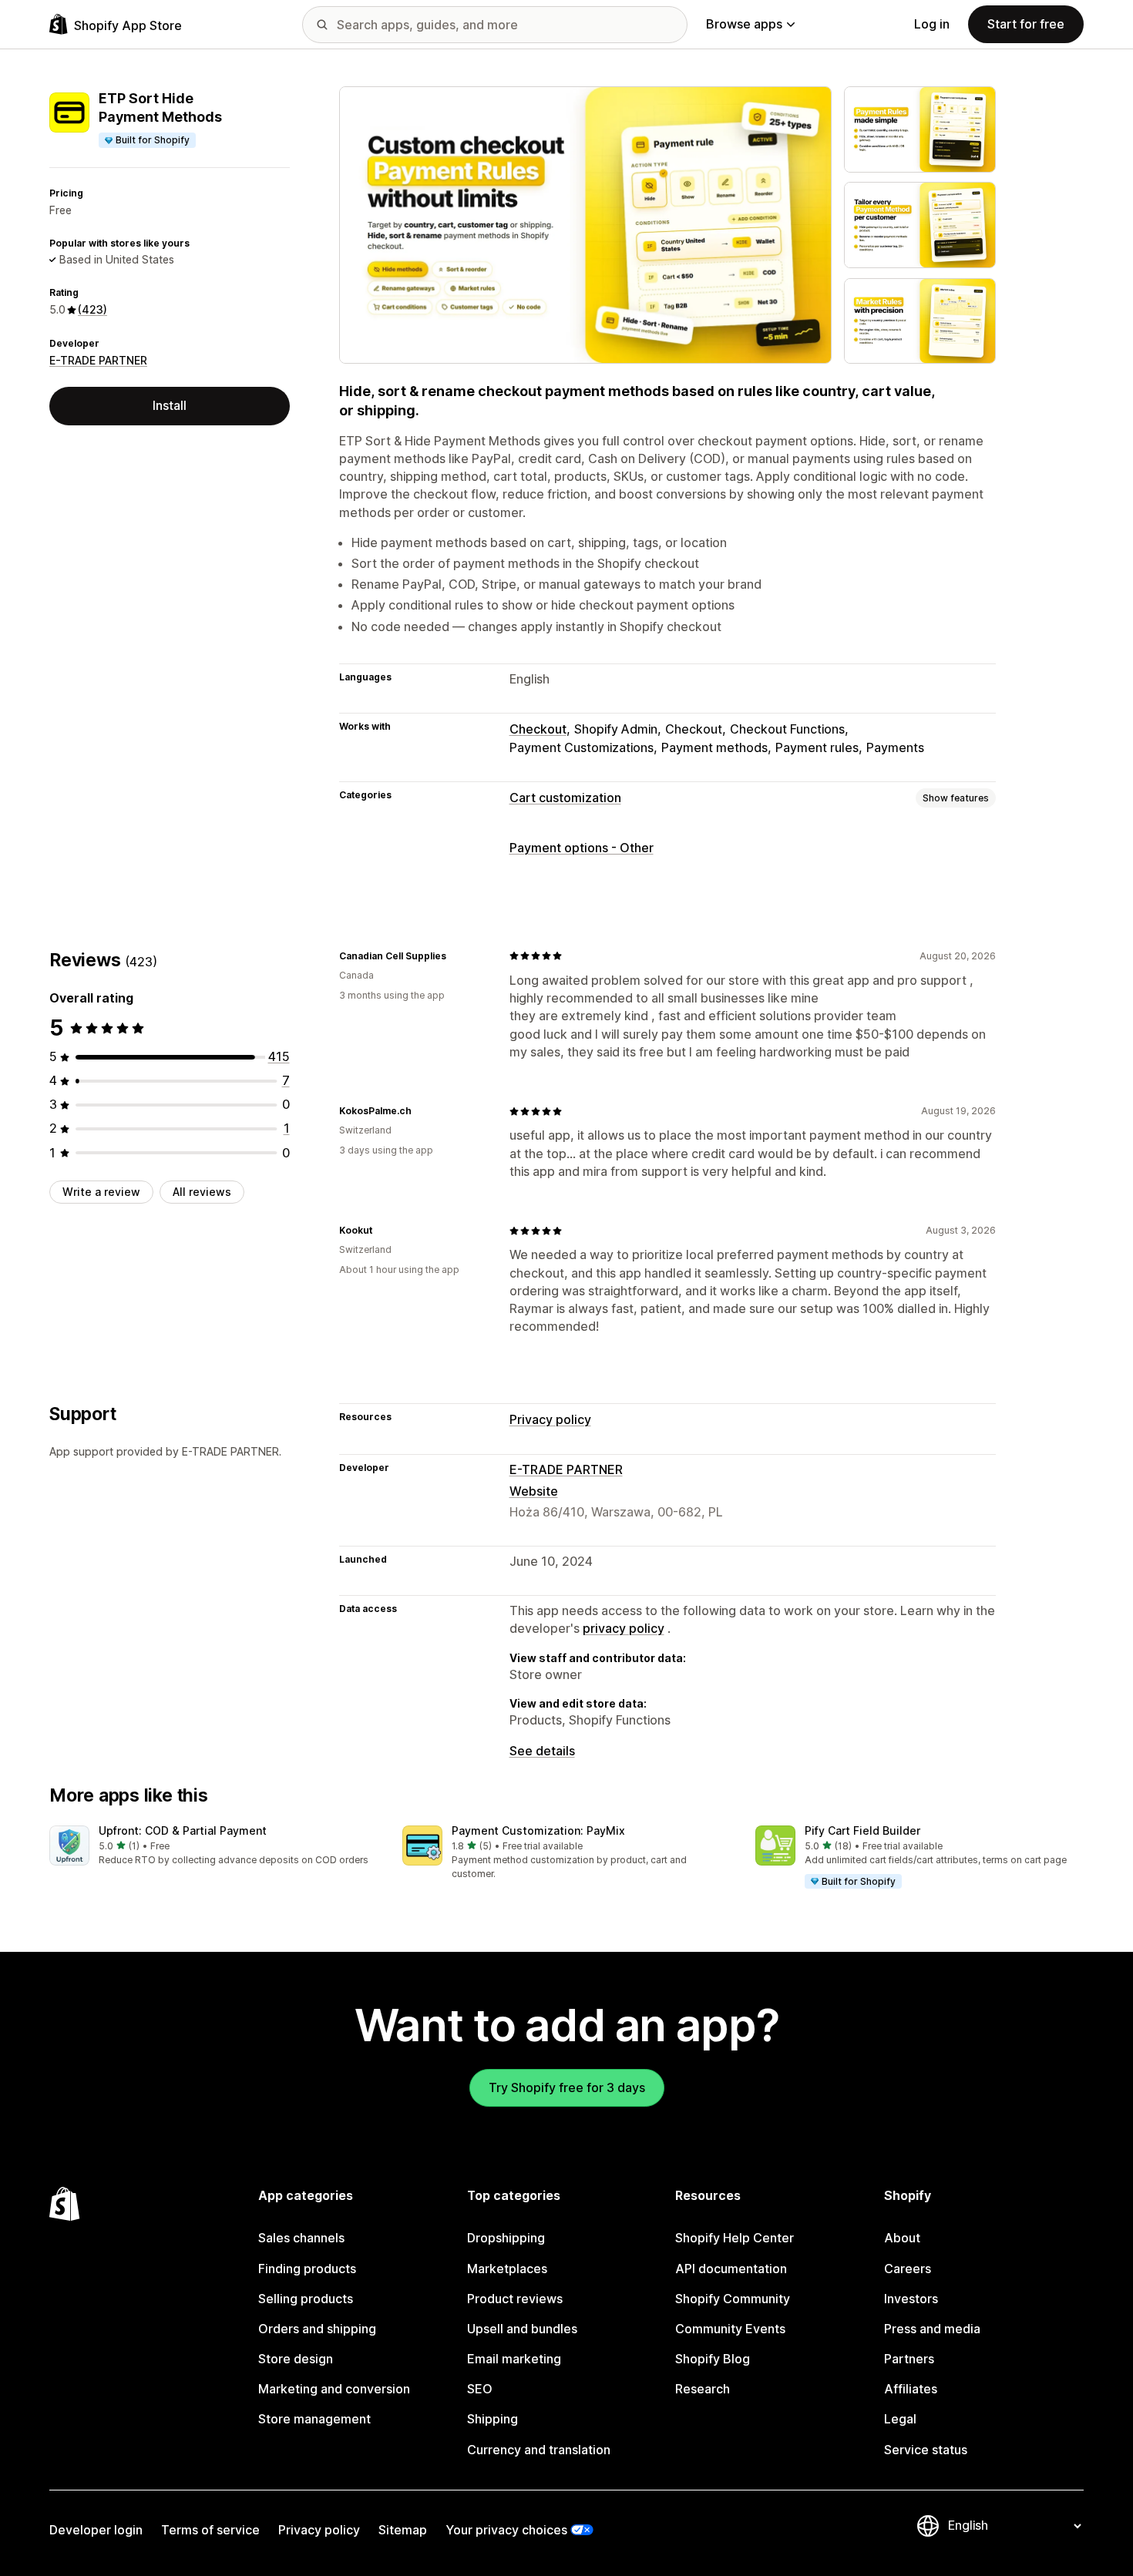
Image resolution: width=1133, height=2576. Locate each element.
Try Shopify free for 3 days (567, 2087)
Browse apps (744, 24)
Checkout (538, 729)
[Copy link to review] (456, 956)
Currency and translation (539, 2450)
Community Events (730, 2329)
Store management (314, 2419)
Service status (926, 2450)
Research (703, 2389)
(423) (92, 309)
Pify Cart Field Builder (862, 1830)
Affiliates (911, 2389)
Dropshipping (506, 2238)
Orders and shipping (317, 2329)
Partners (909, 2359)
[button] (213, 1847)
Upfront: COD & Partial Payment (183, 1830)
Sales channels (301, 2238)
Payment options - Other (582, 848)
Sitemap (403, 2530)
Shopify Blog (713, 2359)
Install (170, 405)
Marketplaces (507, 2269)
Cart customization (565, 798)
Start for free (1026, 24)
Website (534, 1491)
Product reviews (515, 2299)
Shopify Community (733, 2299)
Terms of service (210, 2530)
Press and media (932, 2329)
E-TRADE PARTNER (98, 360)
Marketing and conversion (334, 2389)
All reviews (202, 1192)
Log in (932, 24)
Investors (911, 2299)
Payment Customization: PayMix (538, 1830)
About (902, 2238)
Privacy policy (550, 1419)
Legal (900, 2419)
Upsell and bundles (522, 2329)
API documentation (731, 2269)
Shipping (493, 2419)
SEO (480, 2389)
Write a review (101, 1192)
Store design (296, 2359)
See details (542, 1751)
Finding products (307, 2269)
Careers (908, 2269)
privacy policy (624, 1628)
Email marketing (514, 2359)
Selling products (306, 2299)
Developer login (96, 2530)
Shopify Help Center (735, 2238)
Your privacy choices (506, 2530)
